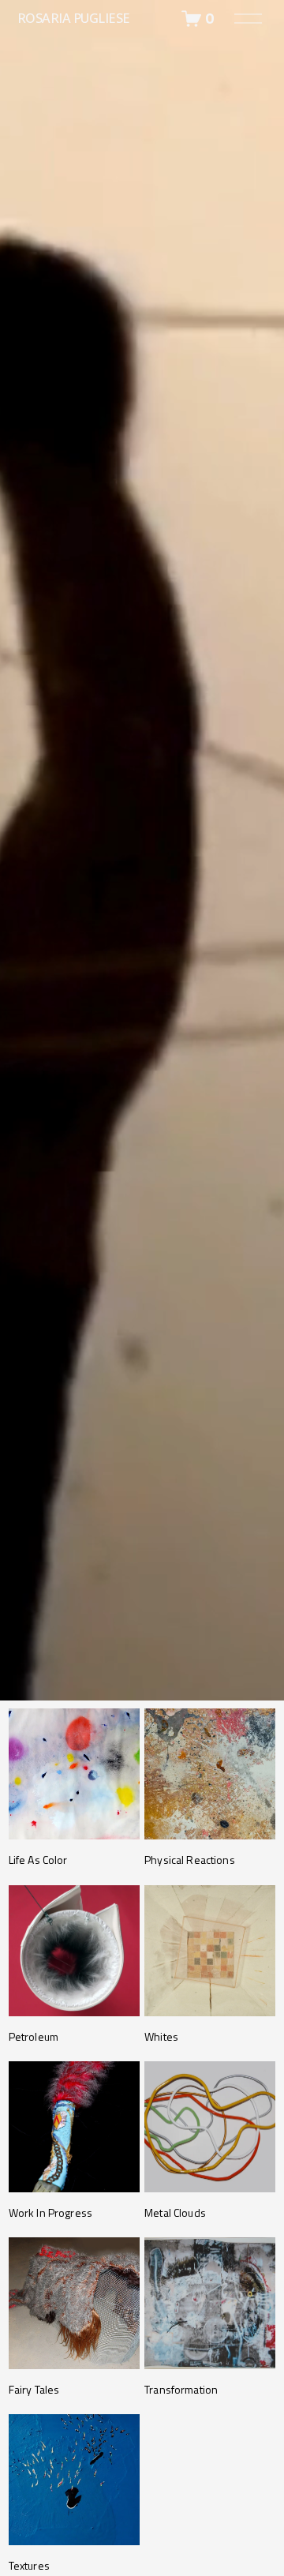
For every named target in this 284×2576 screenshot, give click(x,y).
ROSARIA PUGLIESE (74, 18)
